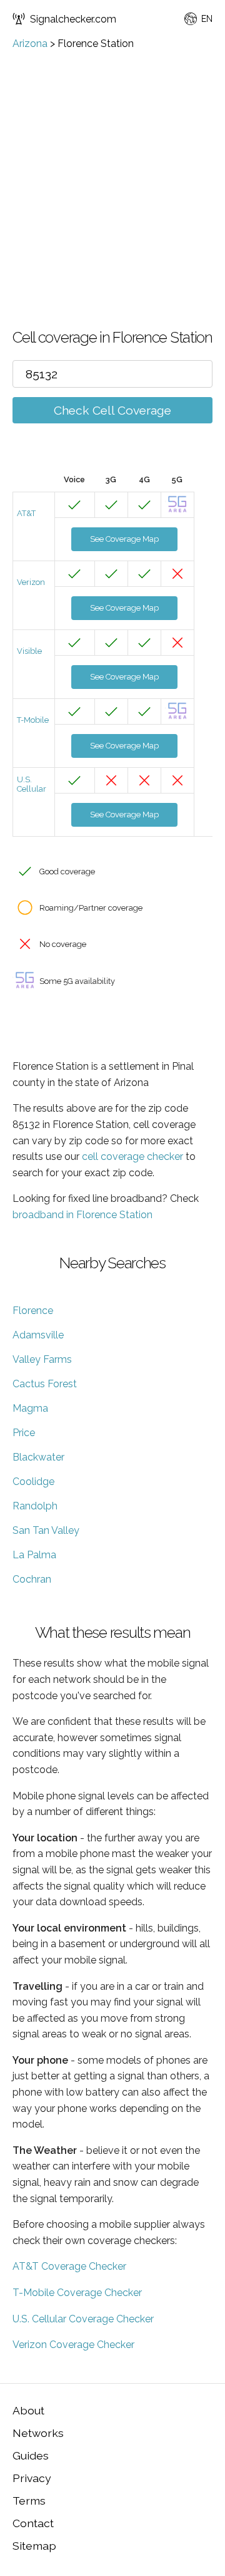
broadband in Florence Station (82, 1215)
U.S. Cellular (32, 784)
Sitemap (34, 2546)
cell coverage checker (132, 1156)
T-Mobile (33, 720)
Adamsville (38, 1335)
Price (24, 1433)
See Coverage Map (124, 539)
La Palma (34, 1555)
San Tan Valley (46, 1530)
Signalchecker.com (73, 19)
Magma (30, 1408)
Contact (33, 2523)
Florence (33, 1311)
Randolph (35, 1506)
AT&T (26, 513)
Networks (38, 2433)
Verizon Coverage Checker (73, 2345)
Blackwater (38, 1457)
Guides (31, 2455)
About (28, 2410)
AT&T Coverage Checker (69, 2266)
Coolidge (33, 1482)
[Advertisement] (112, 168)
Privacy (32, 2478)
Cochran (32, 1579)
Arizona (30, 44)
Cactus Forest (45, 1384)
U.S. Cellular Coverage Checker (83, 2319)
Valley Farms (42, 1359)
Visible (29, 651)
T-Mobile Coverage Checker (77, 2293)
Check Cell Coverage (112, 410)
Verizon (31, 582)
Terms (29, 2501)
